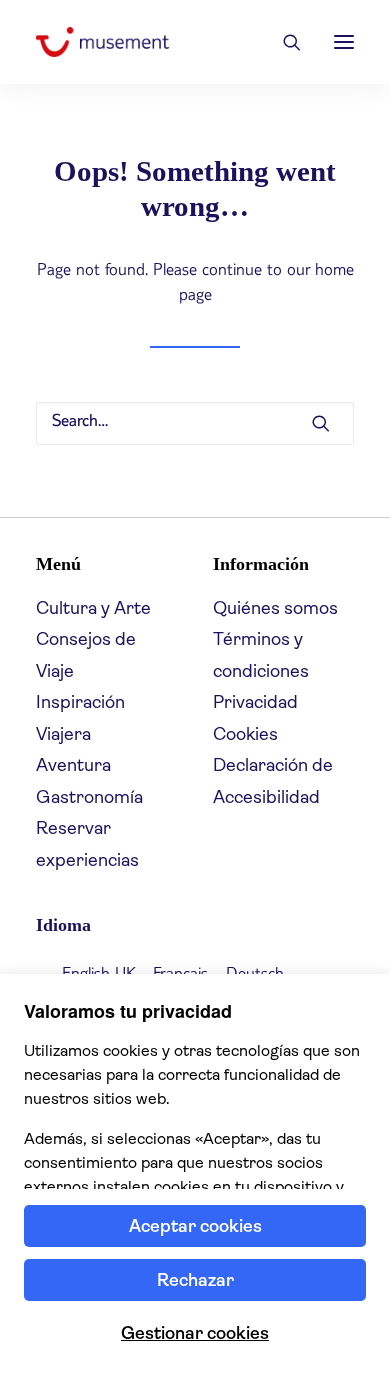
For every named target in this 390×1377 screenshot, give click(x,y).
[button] (344, 42)
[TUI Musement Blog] (102, 42)
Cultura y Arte (93, 608)
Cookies (245, 734)
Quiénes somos (275, 608)
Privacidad (255, 702)
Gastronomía (89, 797)
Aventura (73, 765)
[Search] (283, 42)
